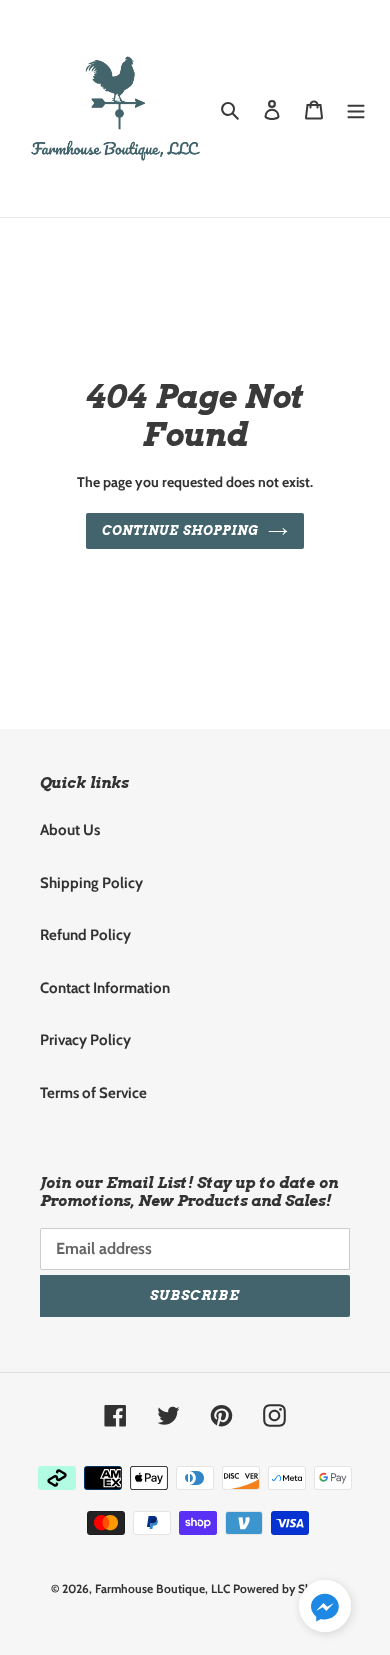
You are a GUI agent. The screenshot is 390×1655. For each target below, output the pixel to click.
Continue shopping (180, 530)
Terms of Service (93, 1093)
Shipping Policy (91, 883)
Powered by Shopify (286, 1588)
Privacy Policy (85, 1040)
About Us (70, 830)
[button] (325, 1609)
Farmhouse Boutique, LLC (162, 1588)
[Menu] (356, 108)
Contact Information (105, 988)
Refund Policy (85, 935)
